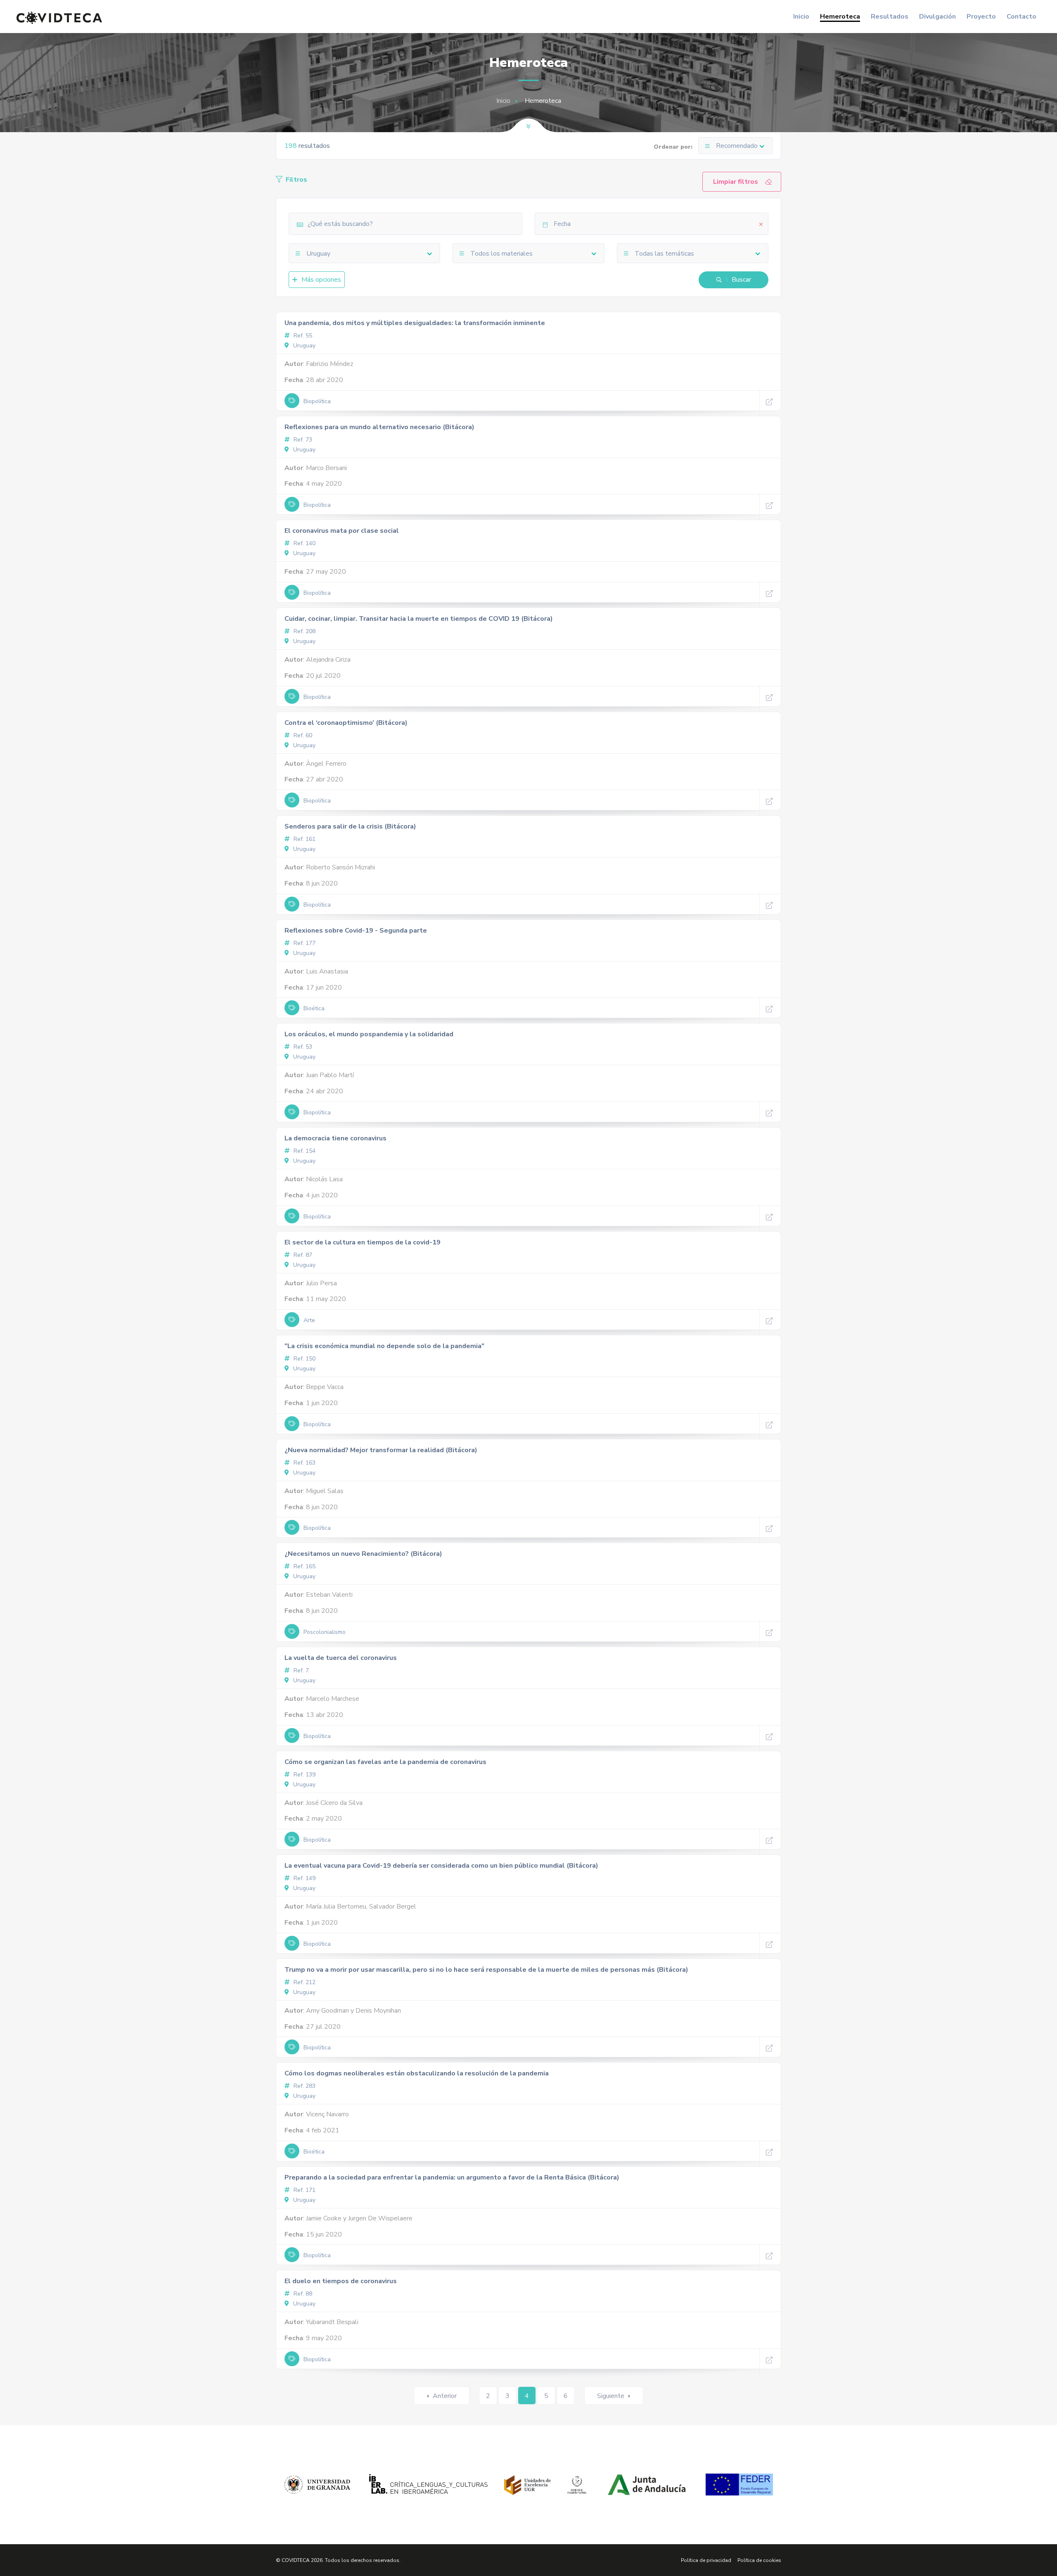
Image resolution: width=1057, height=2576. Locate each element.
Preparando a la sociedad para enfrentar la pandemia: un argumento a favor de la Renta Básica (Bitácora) (452, 2177)
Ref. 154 (304, 1151)
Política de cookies (759, 2560)
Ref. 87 (302, 1255)
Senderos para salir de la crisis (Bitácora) (350, 826)
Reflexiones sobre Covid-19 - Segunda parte (356, 931)
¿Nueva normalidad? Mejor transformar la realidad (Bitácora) (381, 1450)
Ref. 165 (304, 1566)
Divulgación (937, 17)
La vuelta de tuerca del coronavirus (341, 1658)
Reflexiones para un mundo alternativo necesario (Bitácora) (379, 427)
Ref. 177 (304, 943)
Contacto (1021, 17)
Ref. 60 (302, 735)
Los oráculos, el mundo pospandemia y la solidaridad (369, 1034)
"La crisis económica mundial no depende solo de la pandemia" (384, 1346)
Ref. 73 (302, 440)
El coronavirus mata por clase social (342, 531)
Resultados (890, 17)
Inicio (801, 17)
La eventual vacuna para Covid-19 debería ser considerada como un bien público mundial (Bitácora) (441, 1866)
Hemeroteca (840, 17)
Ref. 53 (302, 1047)
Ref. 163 (304, 1463)
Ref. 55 (302, 336)
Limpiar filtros (736, 182)
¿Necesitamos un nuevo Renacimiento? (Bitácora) (363, 1554)
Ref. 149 (304, 1878)
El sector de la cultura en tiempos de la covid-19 (363, 1242)
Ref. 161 (304, 839)
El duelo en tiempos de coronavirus (341, 2281)
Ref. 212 (304, 1982)
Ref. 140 (304, 543)
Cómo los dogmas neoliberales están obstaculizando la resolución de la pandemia (417, 2073)
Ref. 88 (302, 2294)
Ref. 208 (304, 631)
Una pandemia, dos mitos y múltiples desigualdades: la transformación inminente (415, 323)
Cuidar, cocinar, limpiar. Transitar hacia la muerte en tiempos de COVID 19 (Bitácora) (419, 619)
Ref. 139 (304, 1775)
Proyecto (981, 17)
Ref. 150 (304, 1359)
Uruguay (303, 345)
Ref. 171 (304, 2190)
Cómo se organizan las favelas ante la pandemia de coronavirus (385, 1762)
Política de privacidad (706, 2560)
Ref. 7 (300, 1670)
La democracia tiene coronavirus (335, 1138)
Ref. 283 (304, 2086)
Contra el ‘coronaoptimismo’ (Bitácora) (346, 723)
